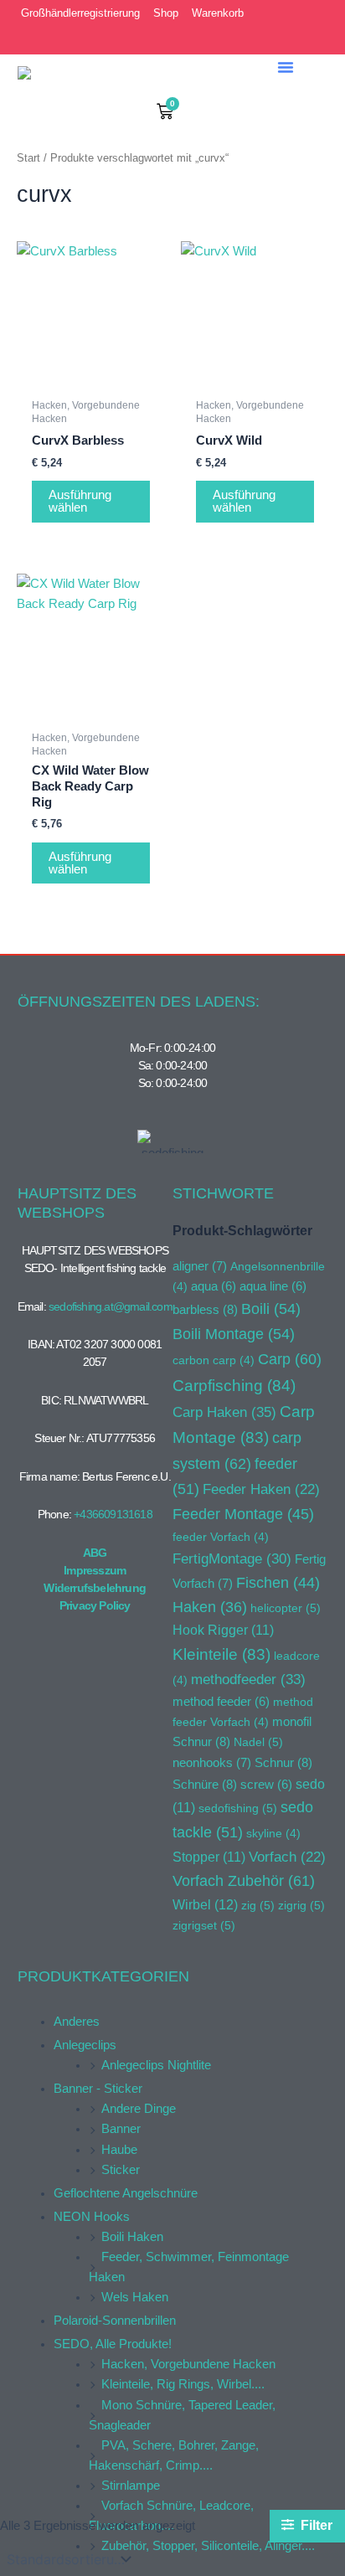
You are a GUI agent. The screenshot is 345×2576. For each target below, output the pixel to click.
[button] (286, 67)
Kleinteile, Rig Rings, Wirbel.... (183, 2384)
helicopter (286, 1608)
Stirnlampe (131, 2486)
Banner (121, 2129)
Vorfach (287, 1857)
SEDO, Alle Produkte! (113, 2344)
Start (28, 158)
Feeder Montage (243, 1514)
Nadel (258, 1742)
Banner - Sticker (98, 2089)
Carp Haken (224, 1412)
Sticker (121, 2170)
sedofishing (238, 1808)
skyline (273, 1833)
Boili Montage (234, 1334)
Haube (119, 2150)
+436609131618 (113, 1514)
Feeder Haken (261, 1489)
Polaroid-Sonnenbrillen (115, 2321)
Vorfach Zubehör (244, 1880)
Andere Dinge (139, 2109)
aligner (200, 1266)
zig (258, 1905)
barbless (205, 1309)
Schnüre (205, 1784)
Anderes (77, 2022)
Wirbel (205, 1905)
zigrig (301, 1905)
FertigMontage (232, 1558)
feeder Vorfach (221, 1537)
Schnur (283, 1762)
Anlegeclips (85, 2045)
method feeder (221, 1702)
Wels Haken (135, 2297)
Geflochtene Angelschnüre (126, 2193)
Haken (210, 1607)
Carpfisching (234, 1386)
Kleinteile (221, 1654)
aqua (214, 1286)
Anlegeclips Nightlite (156, 2065)
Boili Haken (132, 2237)
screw (266, 1785)
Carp (290, 1359)
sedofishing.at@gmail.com (111, 1306)
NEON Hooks (92, 2217)
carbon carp (214, 1360)
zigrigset (204, 1925)
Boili (271, 1309)
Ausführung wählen (80, 501)
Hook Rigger (223, 1630)
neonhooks (212, 1763)
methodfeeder (248, 1679)
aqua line (273, 1286)
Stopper (209, 1857)
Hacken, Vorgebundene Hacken (188, 2364)
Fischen (278, 1583)
